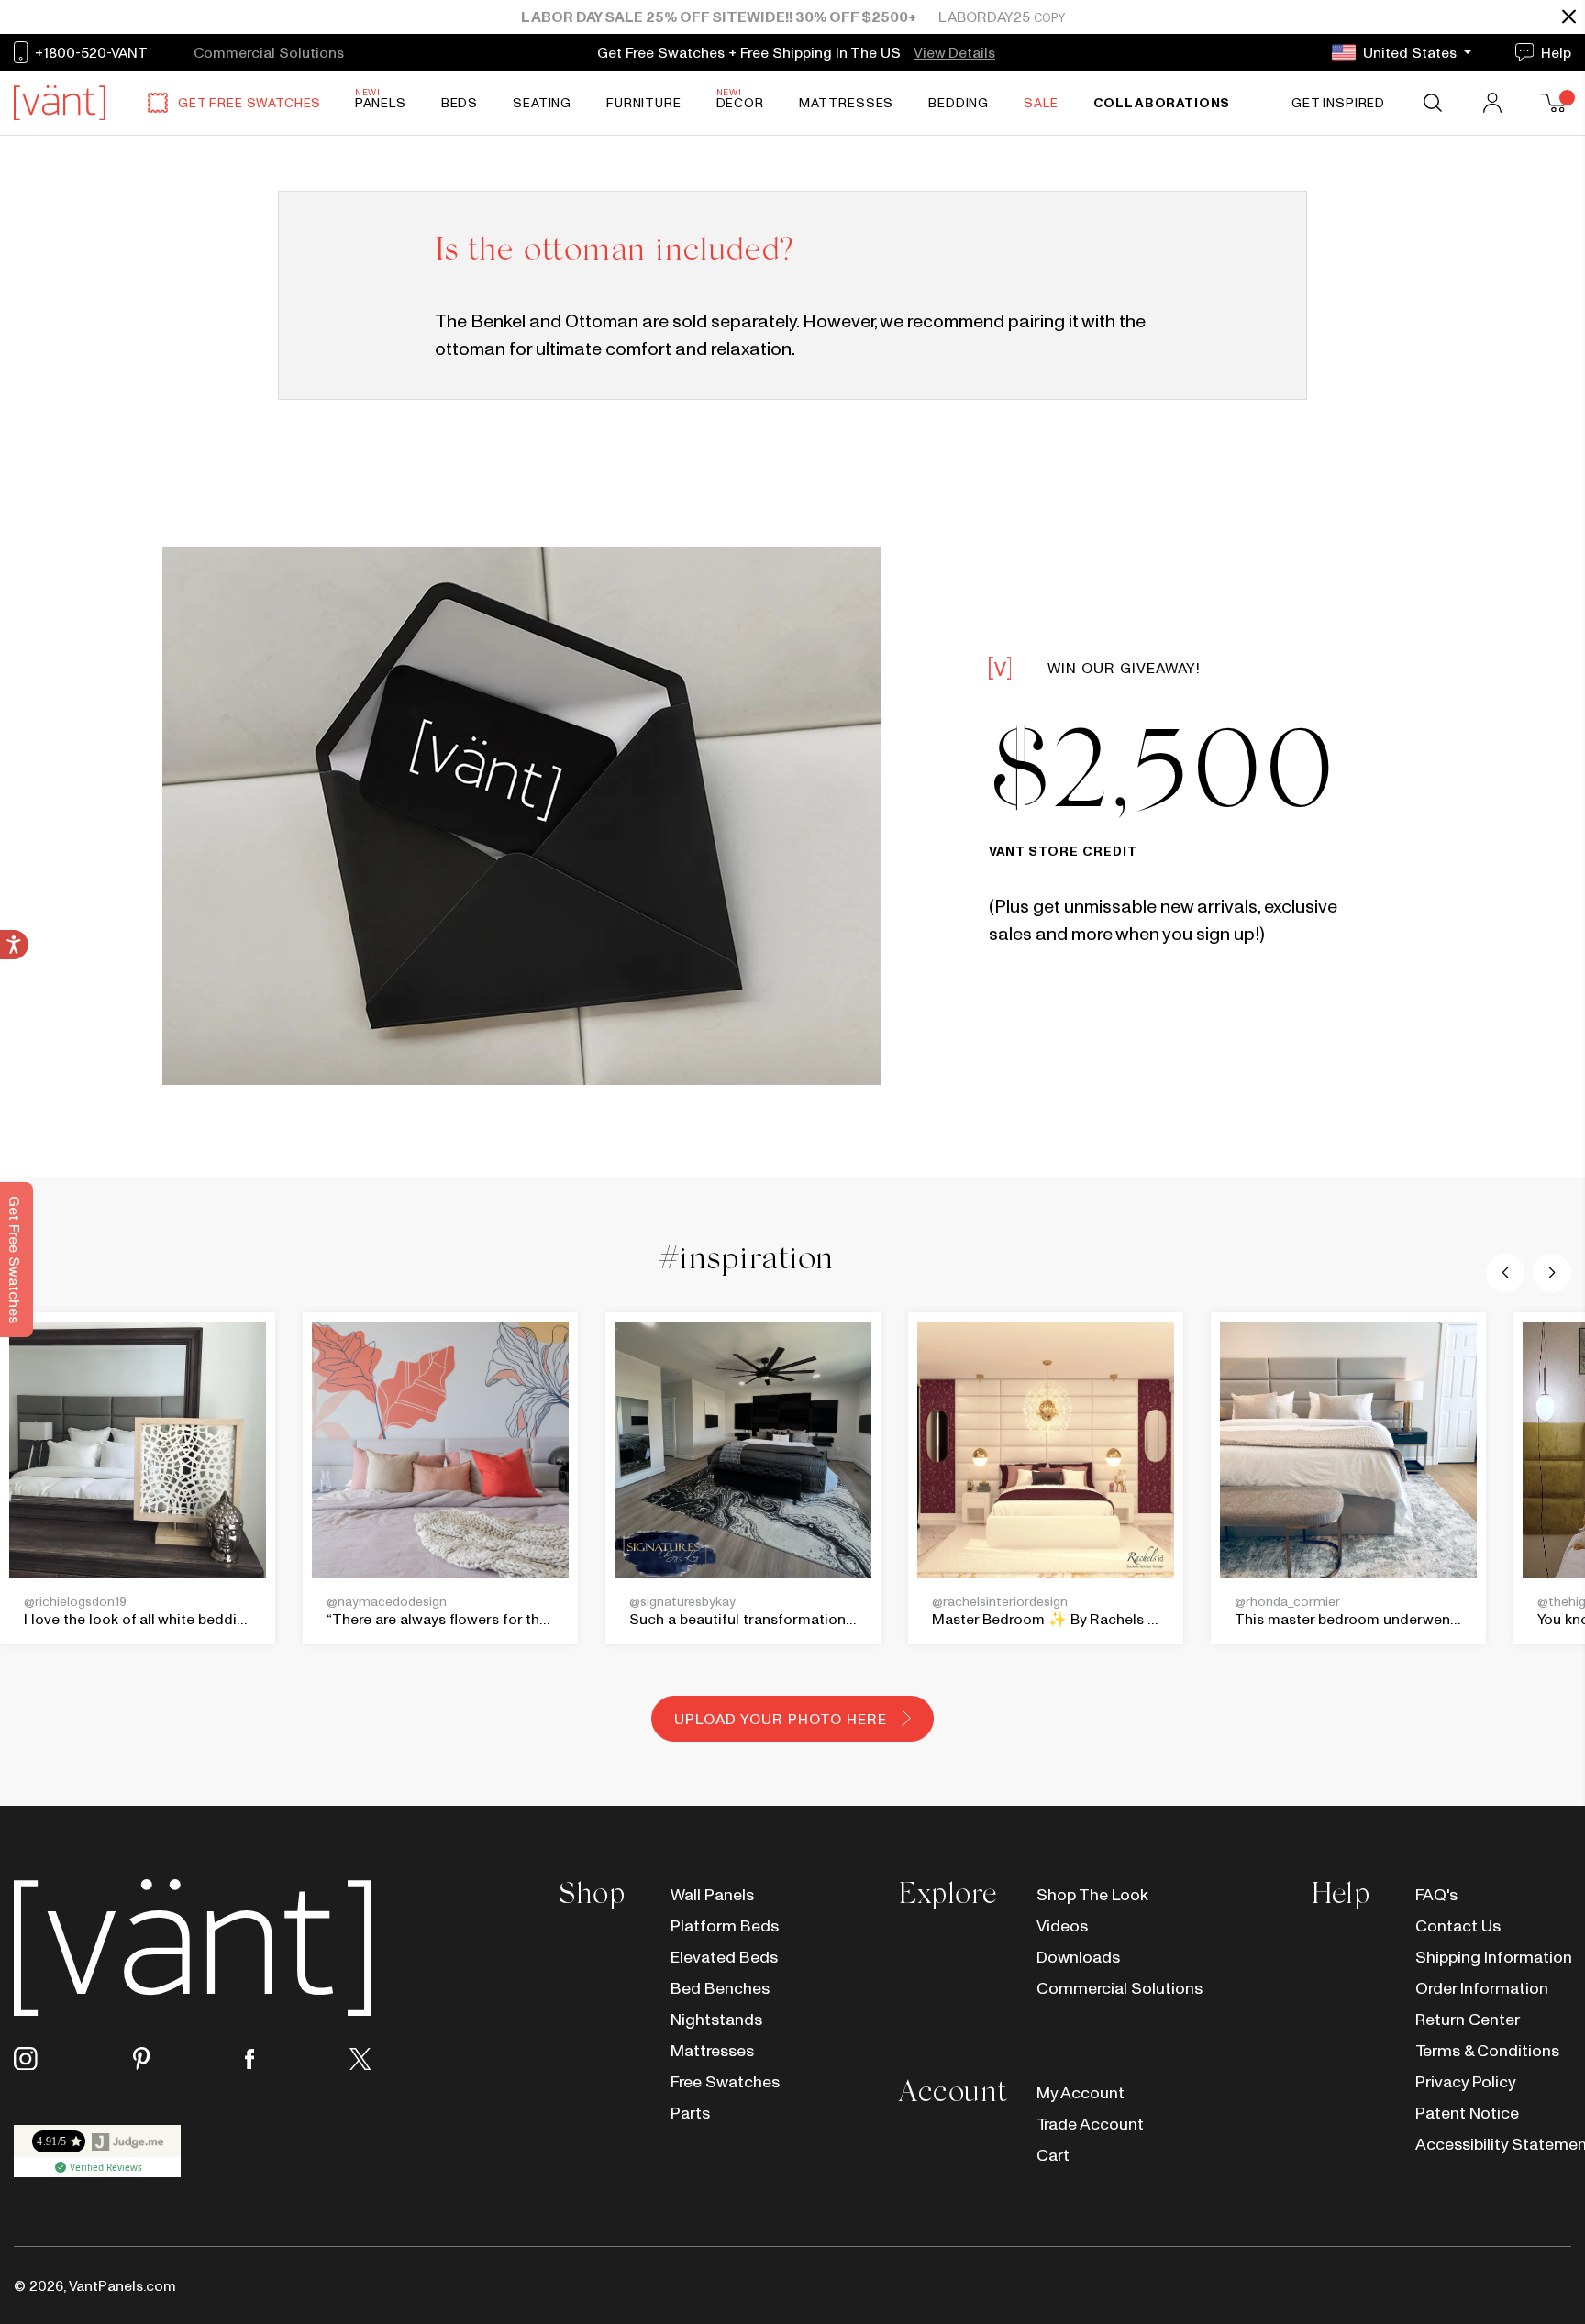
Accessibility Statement (1493, 2144)
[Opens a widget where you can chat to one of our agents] (1516, 2292)
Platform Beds (725, 1926)
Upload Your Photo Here (780, 1719)
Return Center (1468, 2019)
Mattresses (712, 2050)
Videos (1062, 1926)
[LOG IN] (1494, 103)
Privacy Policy (1466, 2081)
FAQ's (1436, 1894)
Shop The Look (1092, 1894)
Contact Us (1458, 1926)
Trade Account (1090, 2124)
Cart (1053, 2155)
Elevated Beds (724, 1957)
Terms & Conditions (1487, 2050)
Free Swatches (725, 2081)
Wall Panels (712, 1894)
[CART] (1556, 103)
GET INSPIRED (1338, 103)
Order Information (1482, 1988)
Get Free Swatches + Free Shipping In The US (751, 52)
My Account (1081, 2092)
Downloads (1078, 1957)
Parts (690, 2113)
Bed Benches (720, 1988)
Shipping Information (1493, 1957)
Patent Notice (1467, 2113)
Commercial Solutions (1114, 1988)
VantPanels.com (122, 2285)
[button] (1505, 1273)
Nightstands (716, 2019)
